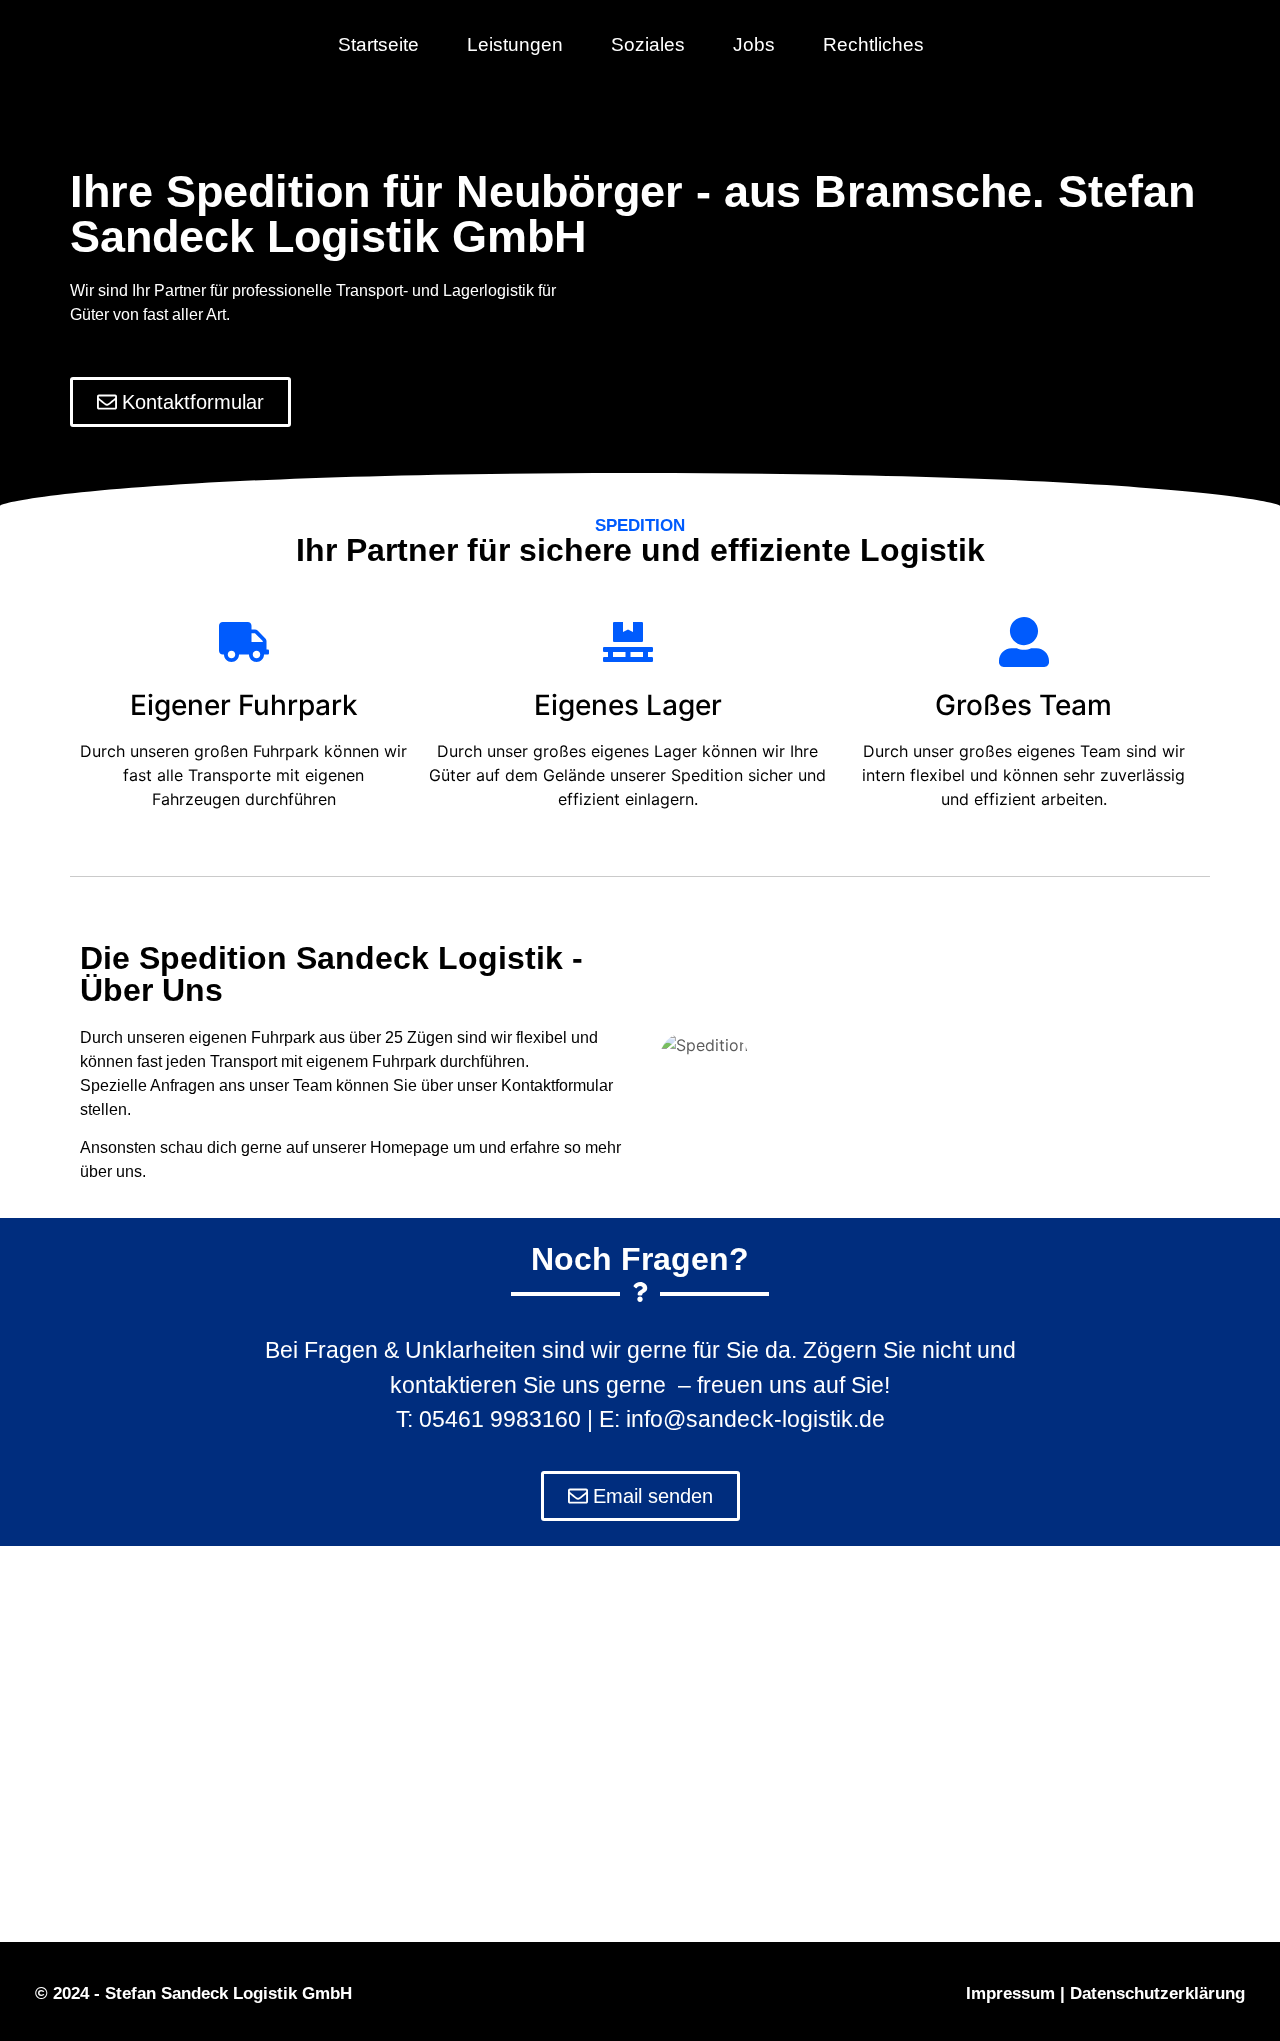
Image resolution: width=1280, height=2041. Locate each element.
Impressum (1010, 1993)
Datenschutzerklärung (1157, 1993)
